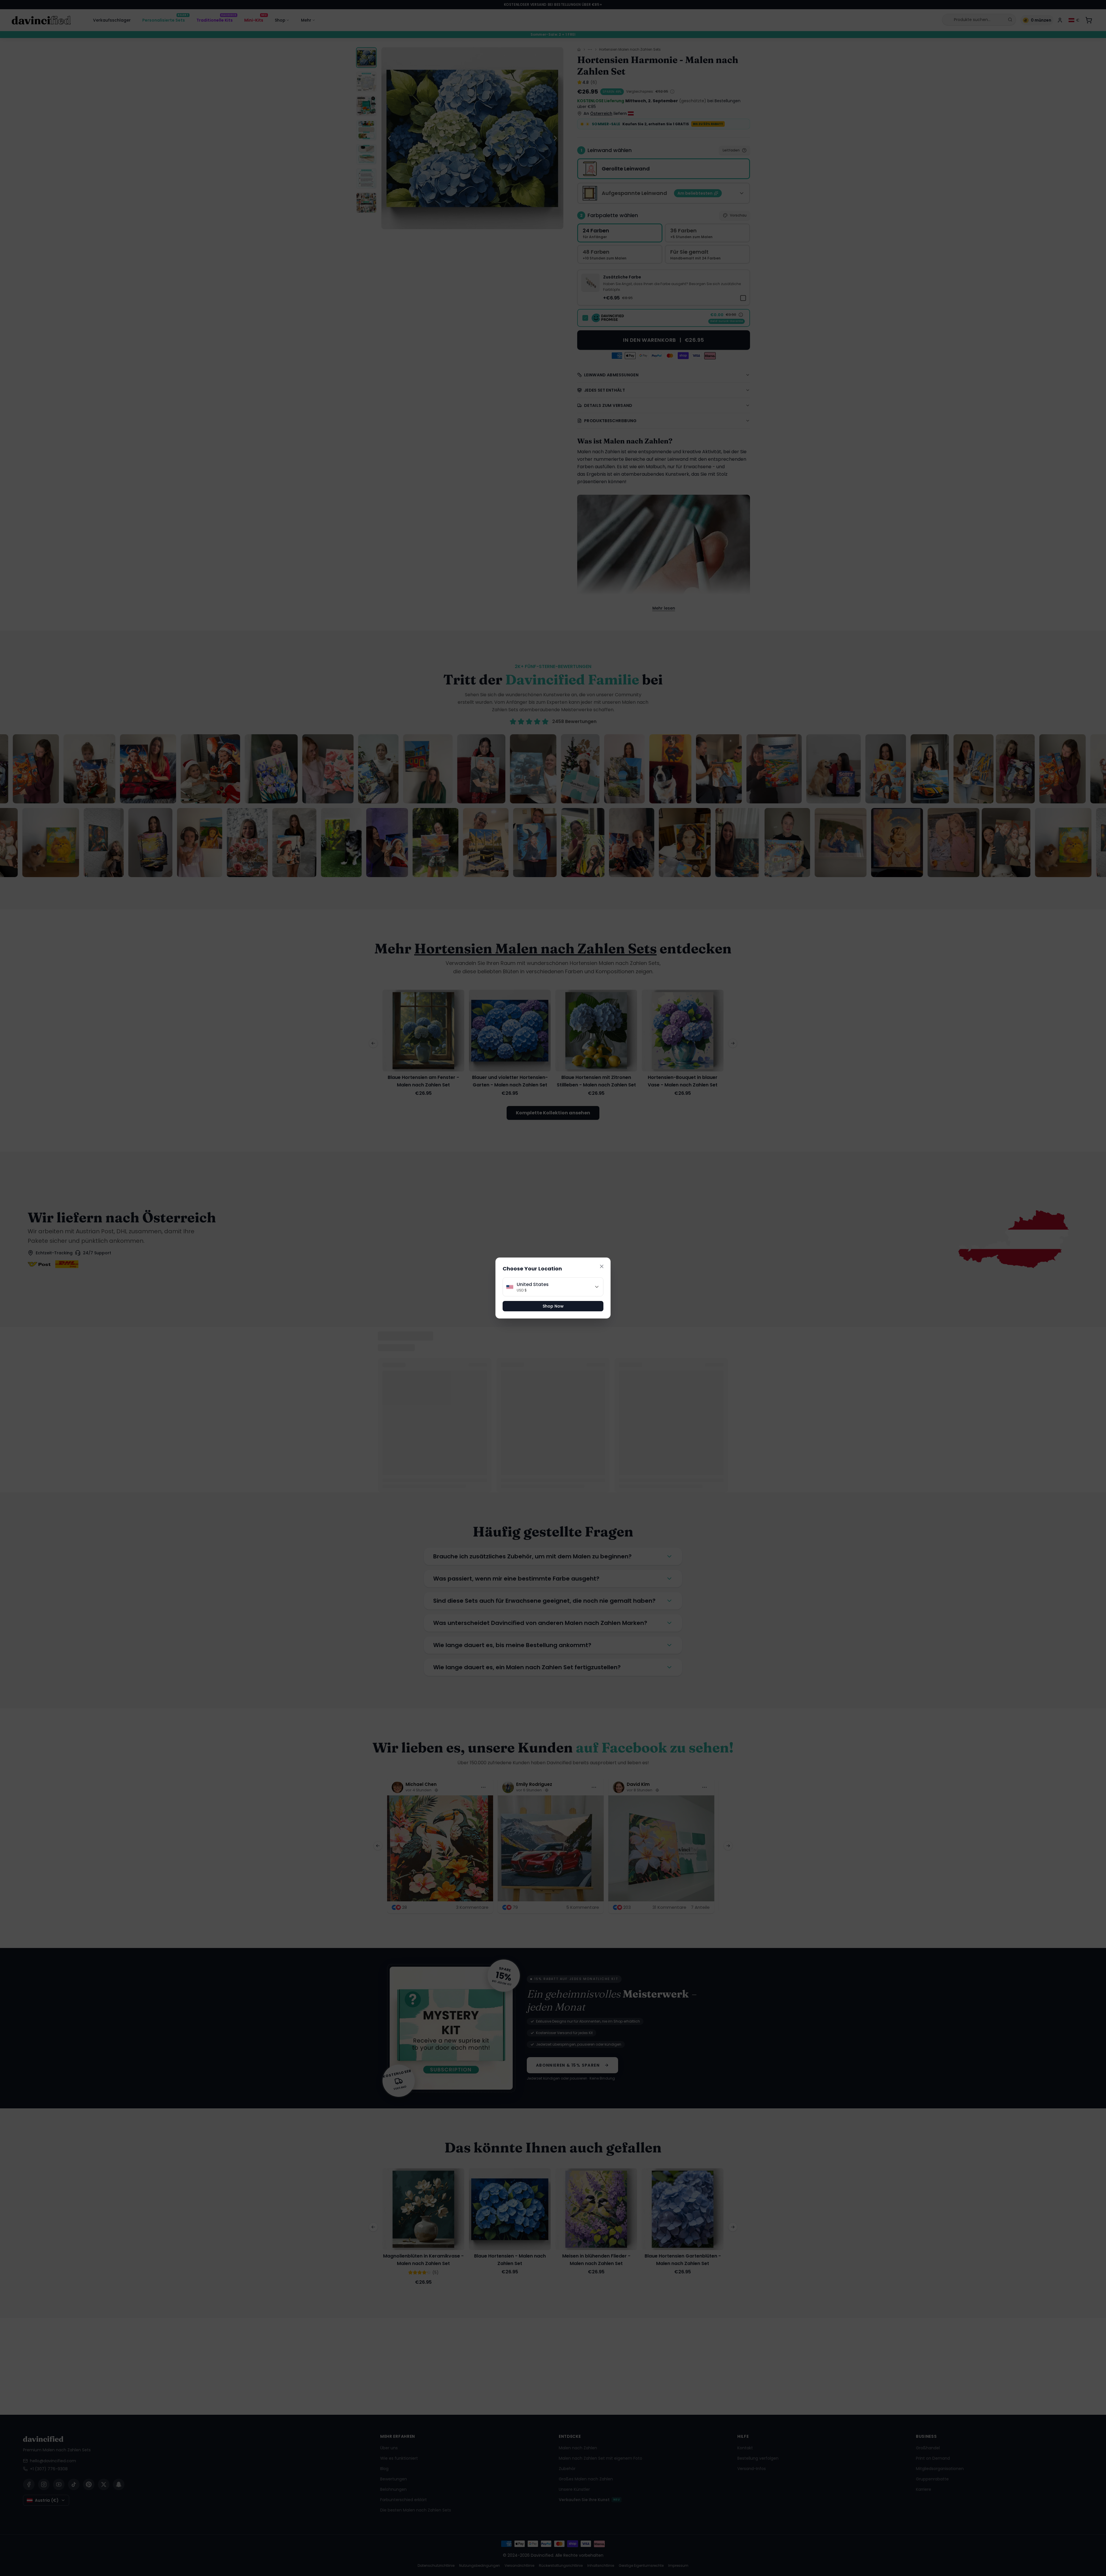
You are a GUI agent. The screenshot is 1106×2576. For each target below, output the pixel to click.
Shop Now (553, 1306)
